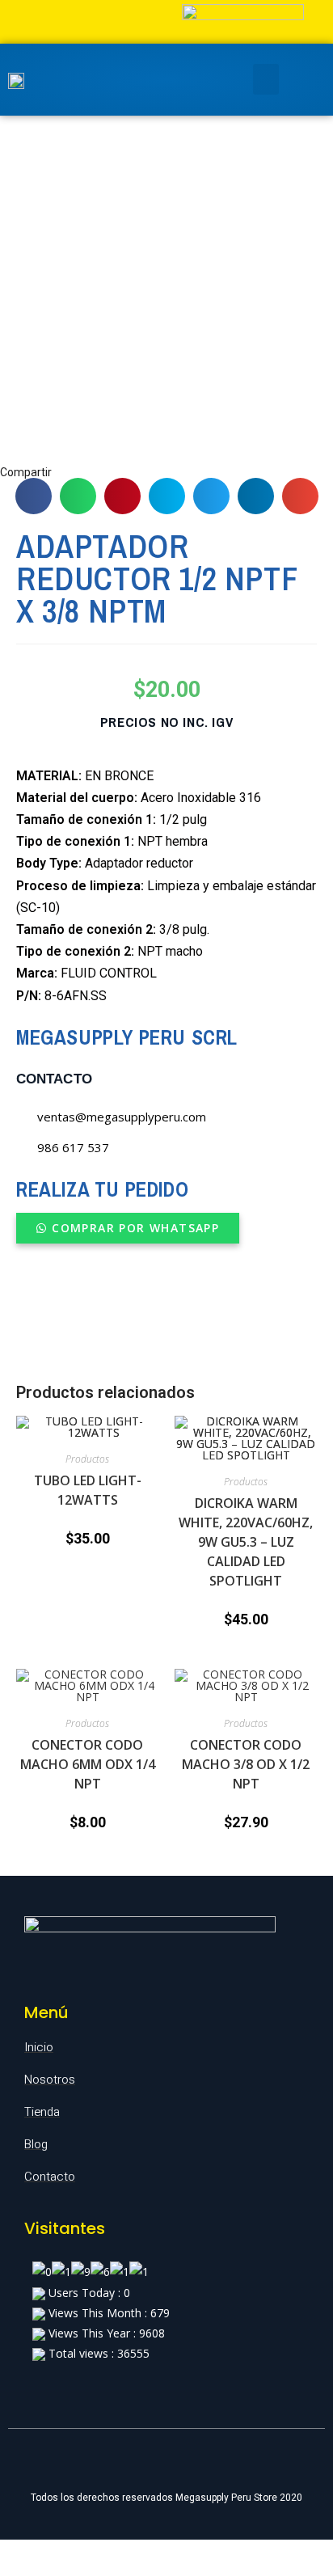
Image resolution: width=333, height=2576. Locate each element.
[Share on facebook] (34, 496)
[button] (128, 1228)
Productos (87, 1459)
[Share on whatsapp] (78, 496)
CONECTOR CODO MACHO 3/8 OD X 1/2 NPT (246, 1764)
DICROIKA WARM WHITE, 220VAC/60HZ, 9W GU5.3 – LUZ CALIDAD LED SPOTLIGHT (246, 1542)
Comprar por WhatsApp (135, 1228)
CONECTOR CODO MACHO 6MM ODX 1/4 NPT (88, 1764)
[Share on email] (300, 496)
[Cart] (299, 80)
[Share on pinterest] (122, 496)
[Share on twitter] (211, 496)
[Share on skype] (167, 496)
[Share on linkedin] (256, 496)
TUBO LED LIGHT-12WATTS (88, 1490)
